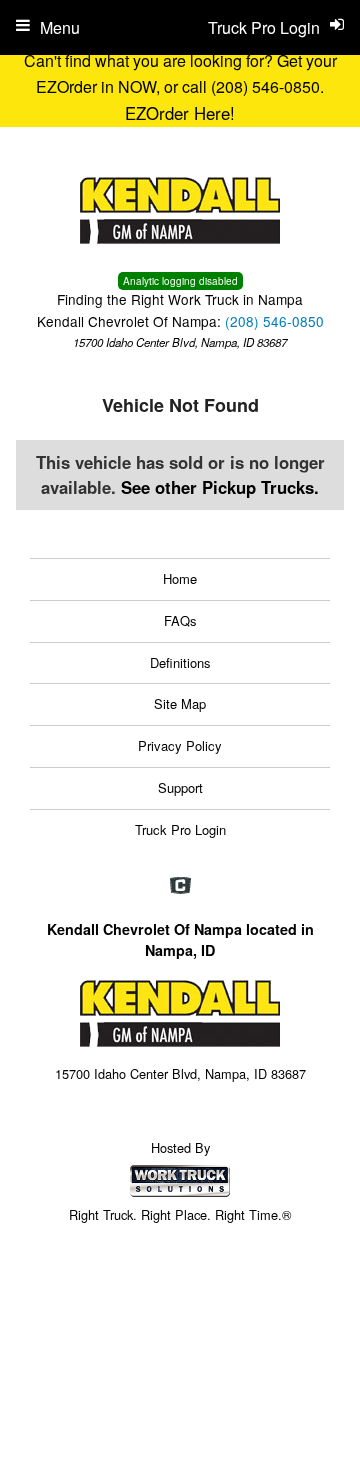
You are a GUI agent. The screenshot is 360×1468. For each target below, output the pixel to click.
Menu (60, 27)
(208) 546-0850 (274, 321)
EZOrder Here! (180, 113)
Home (180, 578)
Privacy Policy (180, 745)
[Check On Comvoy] (180, 886)
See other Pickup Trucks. (220, 487)
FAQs (180, 620)
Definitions (180, 662)
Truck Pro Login (180, 829)
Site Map (180, 703)
